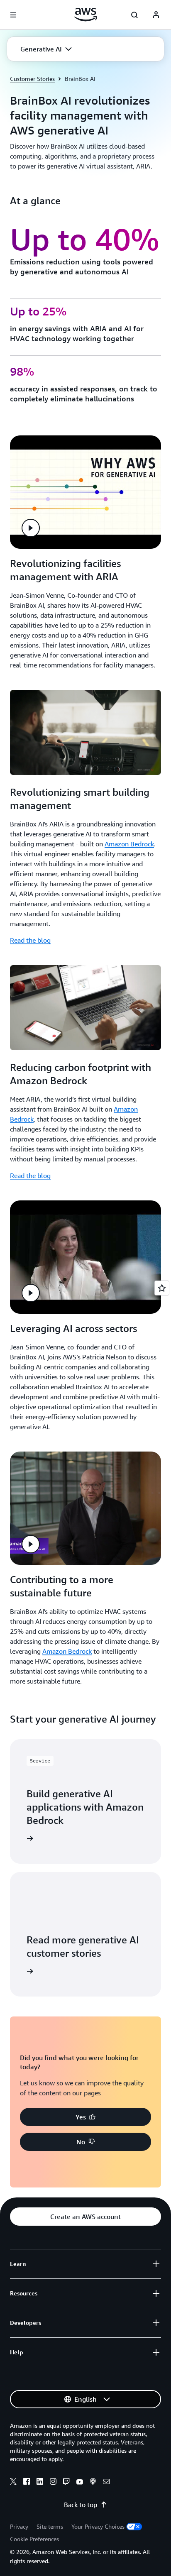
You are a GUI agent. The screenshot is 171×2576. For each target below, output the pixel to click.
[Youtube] (80, 2483)
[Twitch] (66, 2483)
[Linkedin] (40, 2483)
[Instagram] (53, 2483)
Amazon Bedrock (129, 844)
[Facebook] (27, 2483)
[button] (46, 49)
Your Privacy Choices (98, 2526)
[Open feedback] (162, 1288)
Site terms (50, 2526)
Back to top (81, 2505)
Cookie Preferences (34, 2539)
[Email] (106, 2483)
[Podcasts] (93, 2483)
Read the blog (30, 940)
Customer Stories (32, 79)
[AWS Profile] (156, 15)
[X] (13, 2483)
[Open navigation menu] (13, 15)
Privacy (19, 2526)
